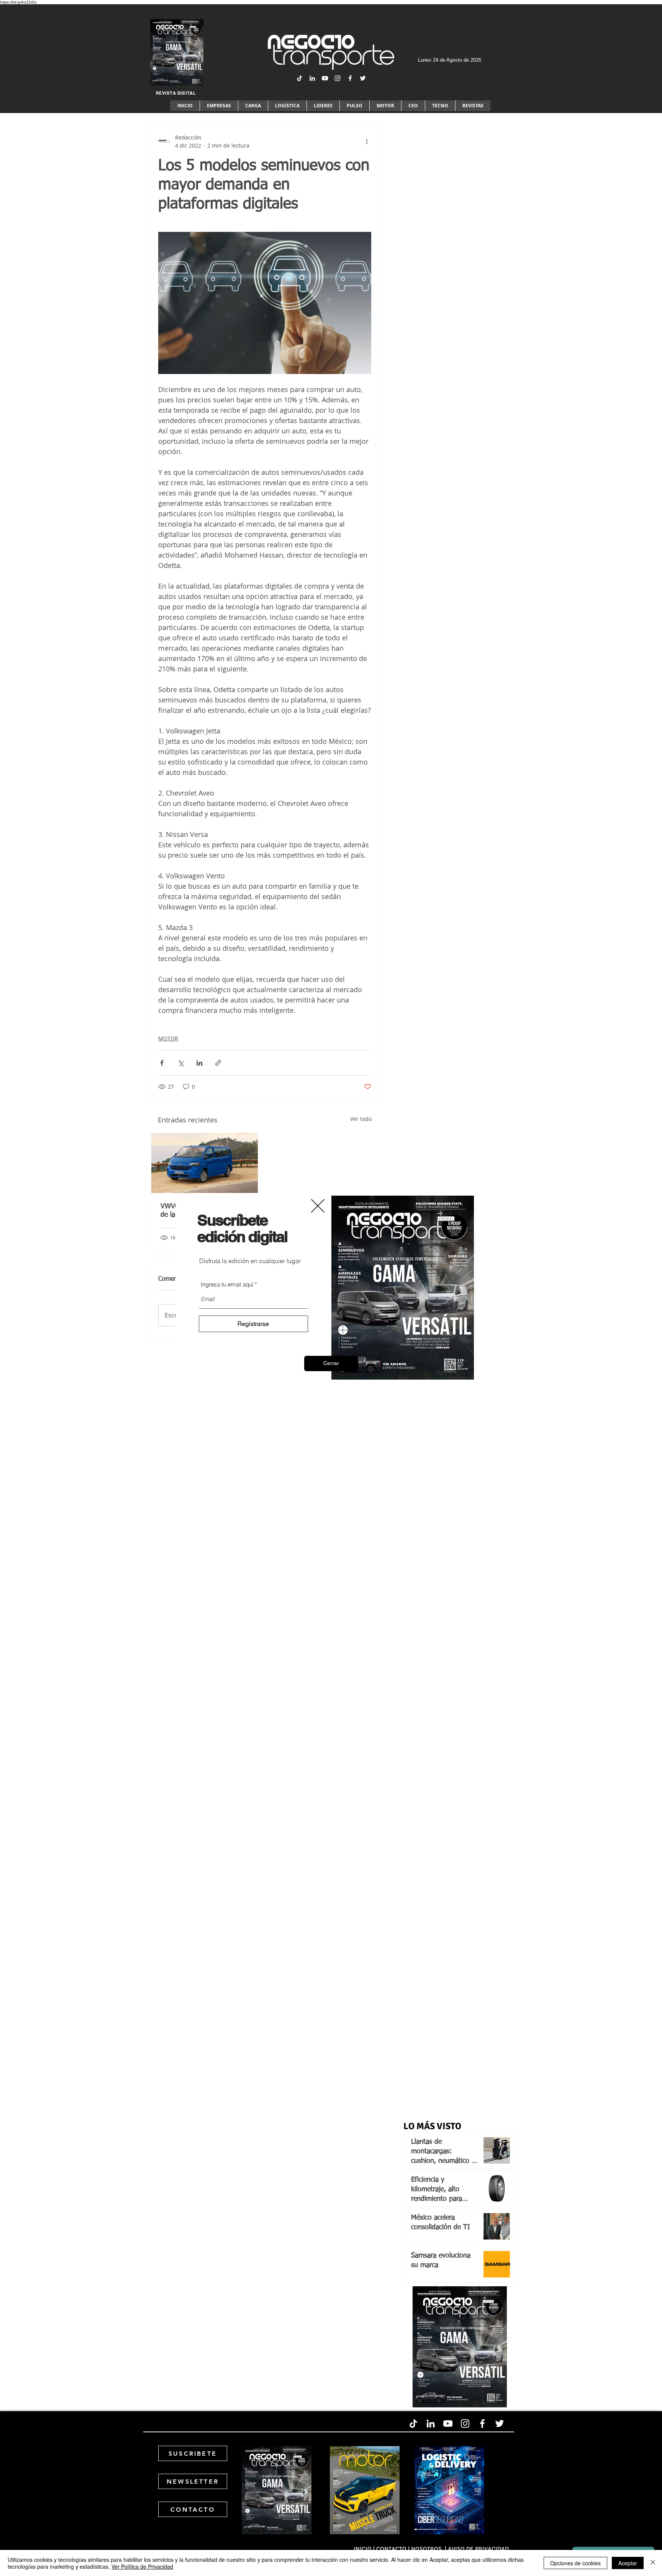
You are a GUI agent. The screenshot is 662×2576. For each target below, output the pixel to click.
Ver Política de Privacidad (142, 2566)
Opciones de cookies (575, 2563)
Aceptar (628, 2563)
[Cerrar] (653, 2563)
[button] (331, 1363)
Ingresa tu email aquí (227, 1284)
